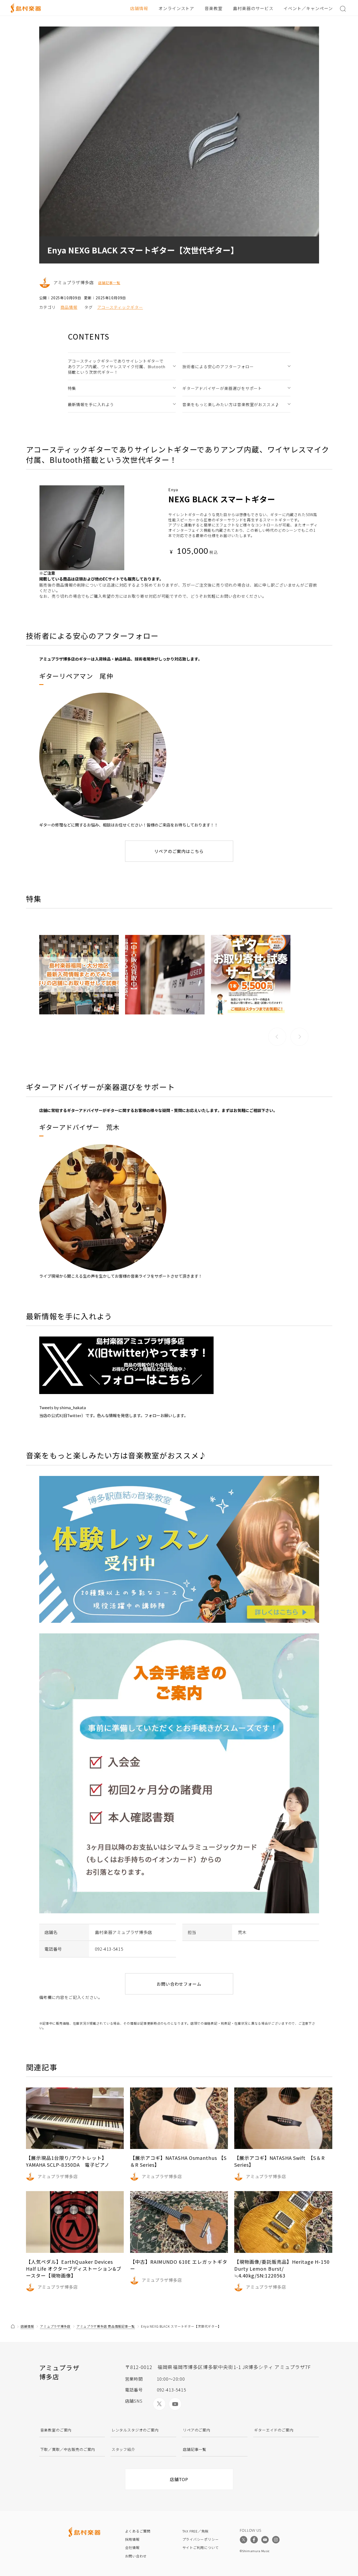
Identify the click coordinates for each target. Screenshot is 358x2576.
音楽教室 (214, 8)
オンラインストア (176, 8)
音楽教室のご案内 (56, 2430)
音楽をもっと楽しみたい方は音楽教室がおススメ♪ (231, 404)
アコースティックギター (120, 307)
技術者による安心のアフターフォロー (218, 366)
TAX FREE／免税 (196, 2531)
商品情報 (69, 307)
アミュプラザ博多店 (55, 2326)
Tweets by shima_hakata (63, 1407)
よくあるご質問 (138, 2531)
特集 (72, 388)
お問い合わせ (136, 2556)
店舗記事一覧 (109, 283)
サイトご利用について (201, 2548)
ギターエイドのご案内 (274, 2430)
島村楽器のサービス (253, 8)
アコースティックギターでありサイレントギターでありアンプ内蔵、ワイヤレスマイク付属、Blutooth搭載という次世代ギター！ (117, 366)
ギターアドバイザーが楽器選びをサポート (222, 388)
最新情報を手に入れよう (91, 404)
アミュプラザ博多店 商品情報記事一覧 (106, 2326)
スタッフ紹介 (123, 2449)
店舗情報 (139, 8)
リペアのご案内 (197, 2430)
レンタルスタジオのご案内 (135, 2430)
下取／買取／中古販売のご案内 (68, 2449)
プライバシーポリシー (201, 2539)
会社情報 (132, 2548)
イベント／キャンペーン (308, 8)
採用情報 (132, 2539)
